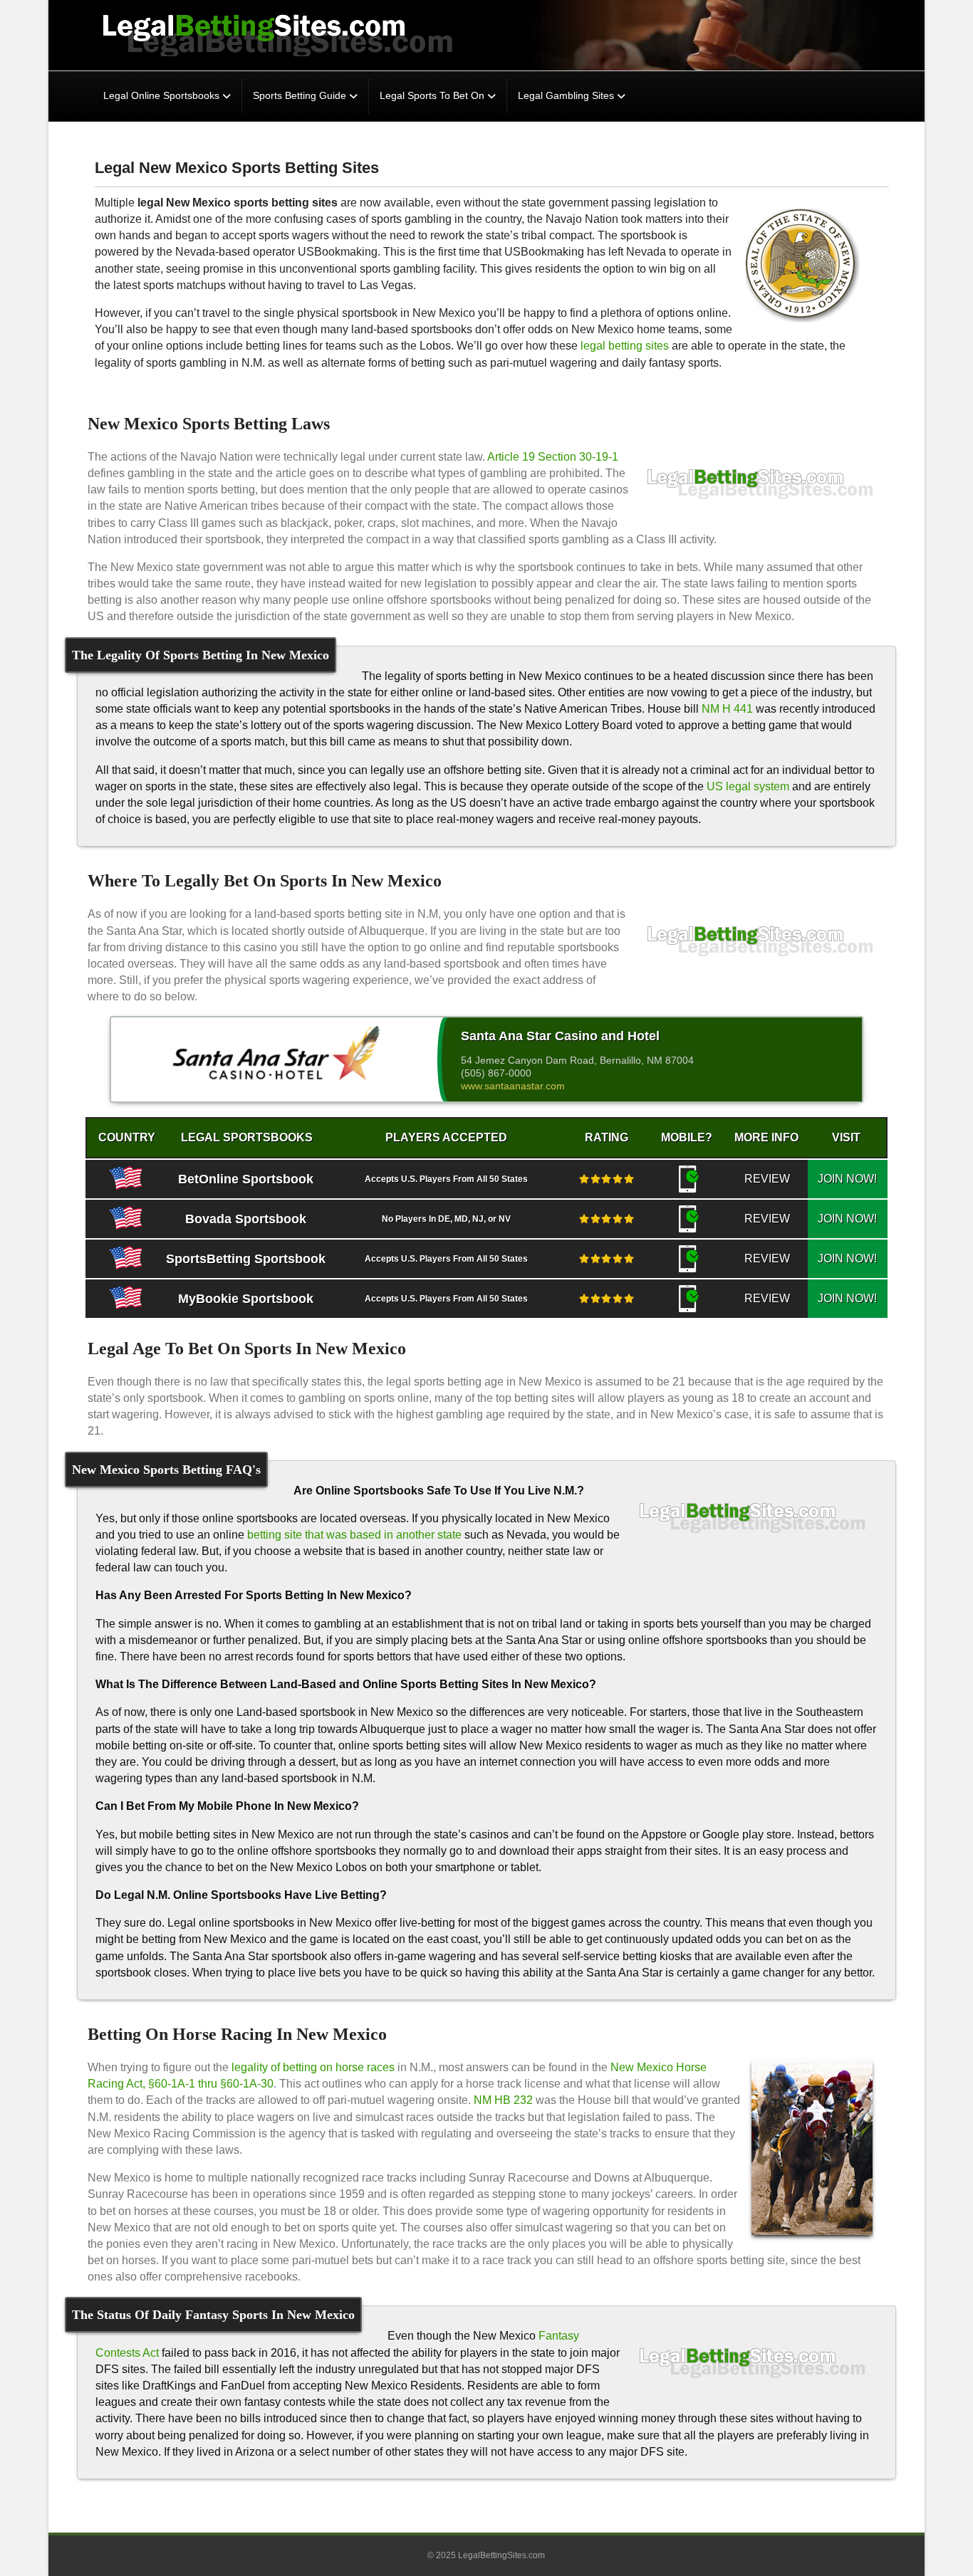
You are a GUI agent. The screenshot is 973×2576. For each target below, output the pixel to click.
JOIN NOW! (847, 1179)
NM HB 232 (503, 2100)
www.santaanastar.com (513, 1086)
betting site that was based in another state (354, 1535)
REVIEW (767, 1179)
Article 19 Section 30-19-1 (553, 457)
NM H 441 (727, 709)
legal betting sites (625, 346)
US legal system (748, 786)
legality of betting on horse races (313, 2067)
